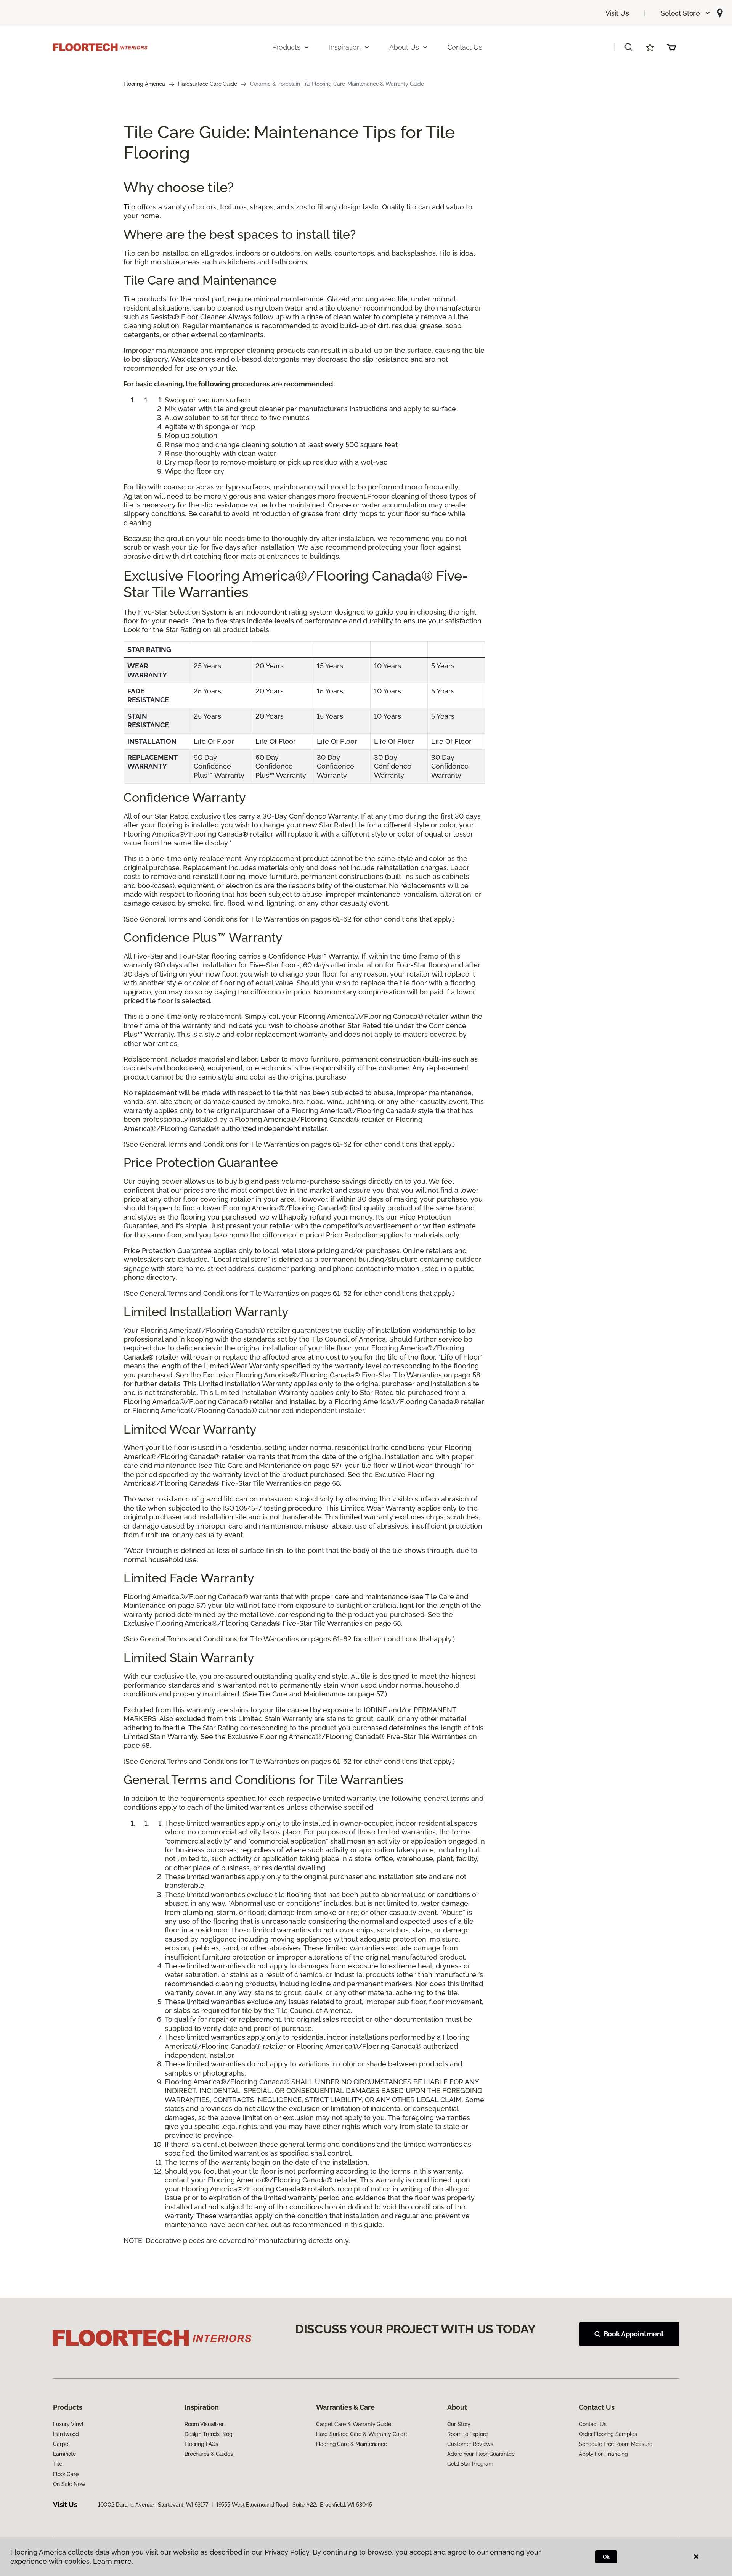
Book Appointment (634, 2334)
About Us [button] (404, 47)
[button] (686, 13)
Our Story (459, 2424)
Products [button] (286, 47)
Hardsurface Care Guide (208, 84)
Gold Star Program (470, 2464)
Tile (129, 207)
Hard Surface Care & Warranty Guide (361, 2434)
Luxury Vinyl (68, 2424)
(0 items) (671, 47)
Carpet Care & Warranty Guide (354, 2424)
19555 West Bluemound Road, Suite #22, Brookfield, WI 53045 (294, 2505)
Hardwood (66, 2434)
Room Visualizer (204, 2424)
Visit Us (617, 13)
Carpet (61, 2444)
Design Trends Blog (208, 2434)
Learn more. (113, 2561)
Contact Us (465, 47)
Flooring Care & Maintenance (352, 2444)
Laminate (64, 2454)
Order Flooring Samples (608, 2434)
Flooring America (144, 84)
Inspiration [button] (345, 47)
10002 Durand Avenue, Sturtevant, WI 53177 (153, 2505)
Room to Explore (467, 2434)
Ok (606, 2557)
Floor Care (66, 2474)
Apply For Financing (603, 2454)
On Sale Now (69, 2484)
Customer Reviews (470, 2444)
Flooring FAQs (201, 2444)
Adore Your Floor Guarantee (481, 2454)
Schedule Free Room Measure (615, 2444)
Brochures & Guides (209, 2454)
